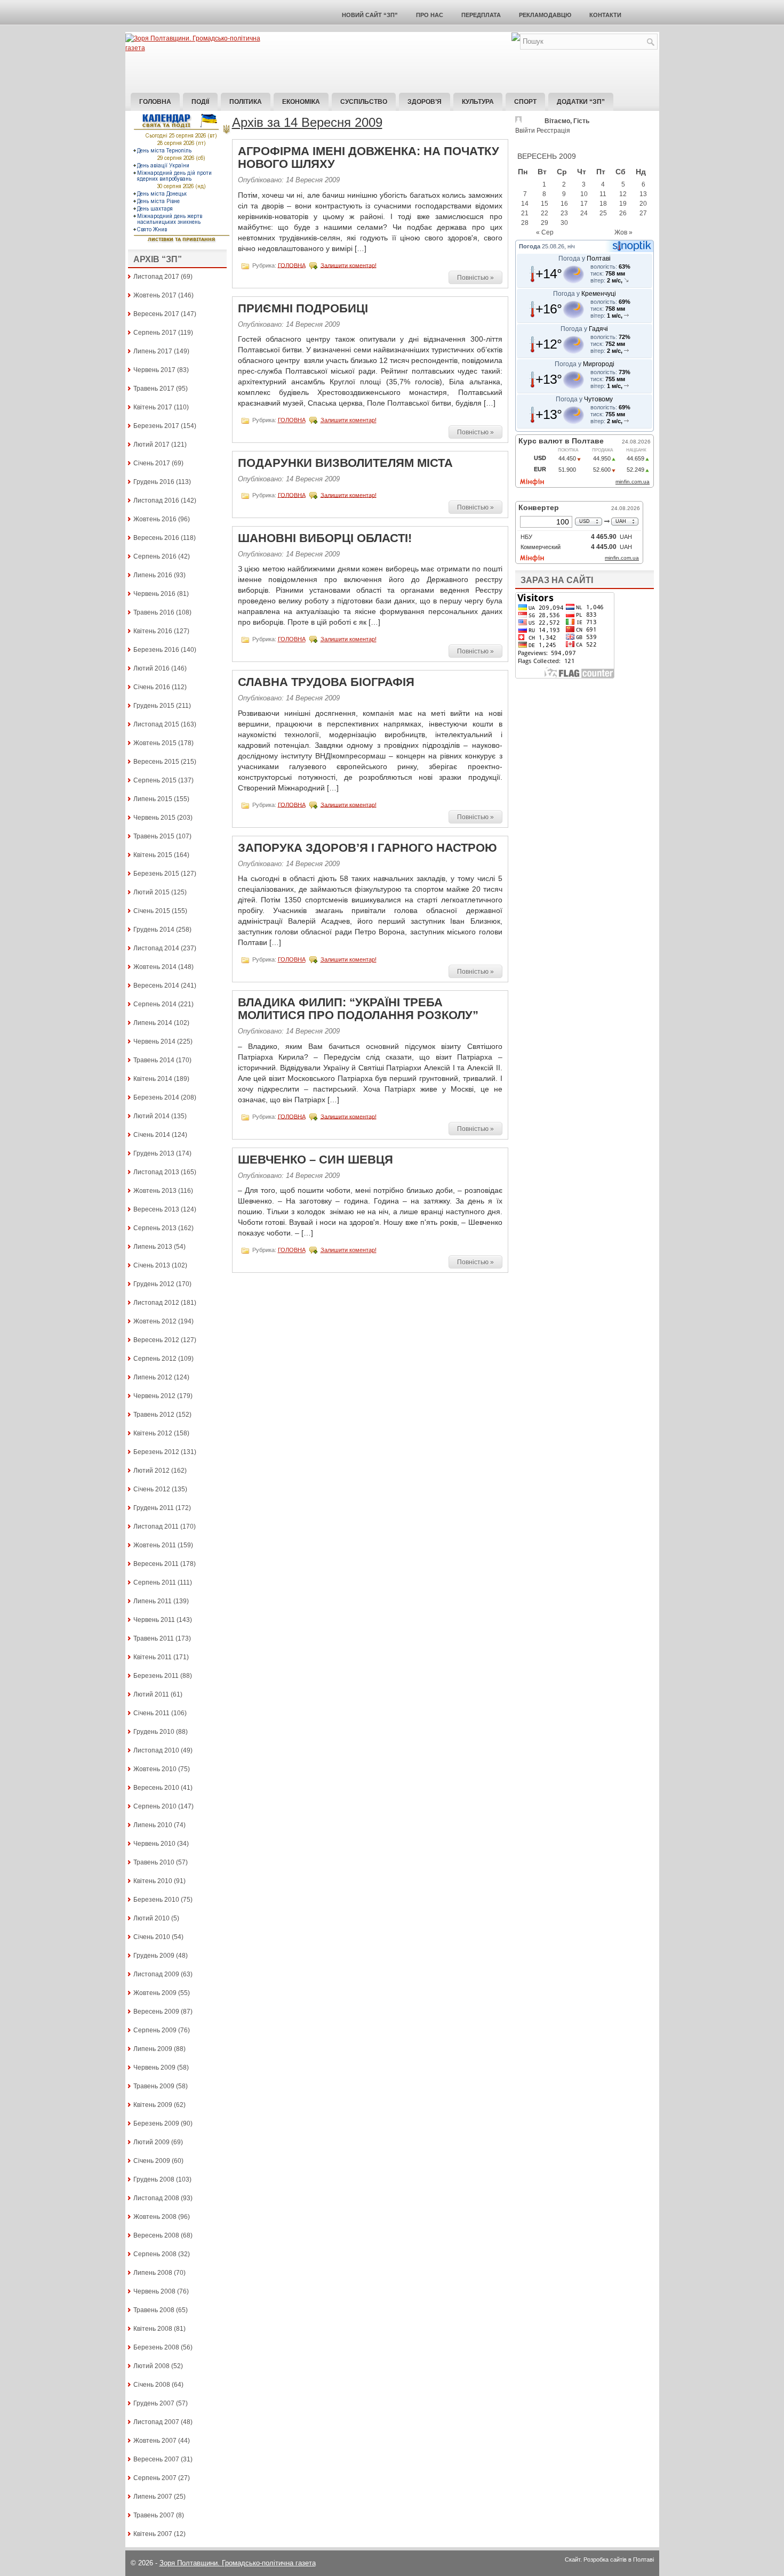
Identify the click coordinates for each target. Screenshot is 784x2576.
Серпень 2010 (155, 1806)
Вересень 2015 (156, 762)
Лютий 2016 (151, 668)
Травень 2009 (154, 2086)
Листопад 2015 (156, 724)
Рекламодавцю (545, 15)
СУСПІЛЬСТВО (364, 102)
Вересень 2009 (156, 2012)
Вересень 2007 (156, 2459)
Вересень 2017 (156, 314)
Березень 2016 (156, 650)
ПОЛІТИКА (246, 102)
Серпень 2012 (155, 1359)
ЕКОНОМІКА (301, 102)
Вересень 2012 (156, 1340)
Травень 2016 (154, 612)
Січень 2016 (152, 687)
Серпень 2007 (155, 2478)
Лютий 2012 (151, 1471)
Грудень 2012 (154, 1284)
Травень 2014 (154, 1060)
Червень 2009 (154, 2068)
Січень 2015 (152, 911)
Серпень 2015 (155, 780)
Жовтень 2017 (155, 295)
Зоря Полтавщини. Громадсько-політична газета (238, 2563)
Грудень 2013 (154, 1153)
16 (564, 204)
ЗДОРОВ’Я (425, 102)
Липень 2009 (153, 2049)
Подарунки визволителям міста (345, 463)
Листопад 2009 (156, 1974)
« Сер (545, 232)
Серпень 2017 (155, 333)
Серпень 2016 (155, 556)
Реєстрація (553, 131)
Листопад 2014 (156, 948)
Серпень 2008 (155, 2254)
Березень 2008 (156, 2347)
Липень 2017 (153, 351)
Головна (155, 102)
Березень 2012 (156, 1452)
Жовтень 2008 (155, 2217)
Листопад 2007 (156, 2422)
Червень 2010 (154, 1844)
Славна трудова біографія (326, 682)
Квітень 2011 (153, 1657)
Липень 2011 (153, 1601)
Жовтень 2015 (155, 743)
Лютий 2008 (151, 2366)
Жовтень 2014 (155, 967)
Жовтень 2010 (155, 1769)
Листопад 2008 (156, 2198)
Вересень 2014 (156, 986)
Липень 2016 (153, 575)
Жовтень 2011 (155, 1545)
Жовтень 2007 (155, 2441)
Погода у (585, 259)
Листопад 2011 (156, 1527)
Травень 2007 (154, 2515)
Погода (530, 246)
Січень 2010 (152, 1937)
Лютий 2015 (151, 892)
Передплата (481, 15)
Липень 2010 (153, 1825)
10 (584, 194)
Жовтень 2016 (155, 519)
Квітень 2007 (153, 2534)
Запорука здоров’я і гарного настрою (367, 848)
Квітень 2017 (153, 407)
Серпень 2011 (155, 1582)
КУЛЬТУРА (478, 102)
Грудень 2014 (154, 930)
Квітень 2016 (153, 631)
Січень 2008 (152, 2385)
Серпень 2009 (155, 2030)
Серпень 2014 (155, 1004)
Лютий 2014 (151, 1116)
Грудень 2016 (154, 482)
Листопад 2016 (156, 500)
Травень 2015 (154, 836)
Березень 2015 (156, 874)
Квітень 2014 (153, 1079)
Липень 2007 (153, 2497)
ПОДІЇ (200, 102)
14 (525, 204)
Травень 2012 (154, 1415)
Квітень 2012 (153, 1433)
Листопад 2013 (156, 1172)
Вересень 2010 (156, 1788)
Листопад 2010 (156, 1750)
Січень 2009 (152, 2161)
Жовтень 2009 (155, 1993)
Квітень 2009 (153, 2105)
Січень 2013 (152, 1265)
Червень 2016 (154, 594)
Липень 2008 (153, 2273)
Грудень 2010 (154, 1732)
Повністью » (475, 278)
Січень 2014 (152, 1135)
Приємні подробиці (303, 308)
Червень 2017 (154, 370)
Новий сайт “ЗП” (370, 15)
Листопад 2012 (156, 1303)
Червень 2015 (154, 818)
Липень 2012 (153, 1377)
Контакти (605, 15)
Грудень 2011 (154, 1508)
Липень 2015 (153, 799)
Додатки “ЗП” (581, 102)
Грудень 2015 (154, 706)
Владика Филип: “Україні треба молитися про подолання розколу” (358, 1009)
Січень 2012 (152, 1489)
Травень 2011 (154, 1638)
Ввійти (525, 131)
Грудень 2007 (154, 2403)
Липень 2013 (153, 1247)
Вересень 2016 (156, 538)
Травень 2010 (154, 1862)
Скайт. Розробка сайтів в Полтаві (609, 2559)
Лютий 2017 (151, 445)
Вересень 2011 (156, 1564)
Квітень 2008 (153, 2329)
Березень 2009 (156, 2123)
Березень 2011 (156, 1676)
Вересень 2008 (156, 2235)
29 (545, 223)
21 (525, 213)
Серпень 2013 (155, 1228)
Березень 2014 (156, 1097)
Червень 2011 (154, 1620)
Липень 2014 (153, 1023)
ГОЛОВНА (292, 265)
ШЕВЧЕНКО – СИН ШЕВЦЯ (315, 1160)
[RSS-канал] (516, 39)
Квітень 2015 (153, 855)
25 (603, 213)
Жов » (623, 232)
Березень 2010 (156, 1900)
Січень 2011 (151, 1713)
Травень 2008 (154, 2310)
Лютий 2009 (151, 2142)
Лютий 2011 (151, 1694)
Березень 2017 (156, 426)
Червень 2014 (154, 1041)
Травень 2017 (154, 389)
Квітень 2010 (153, 1881)
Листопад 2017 (156, 277)
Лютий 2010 (151, 1918)
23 (564, 213)
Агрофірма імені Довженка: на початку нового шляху (369, 158)
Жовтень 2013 (155, 1191)
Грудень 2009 (154, 1956)
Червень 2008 (154, 2291)
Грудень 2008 (154, 2179)
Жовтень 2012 (155, 1321)
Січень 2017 (152, 463)
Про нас (430, 15)
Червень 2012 (154, 1396)
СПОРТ (525, 102)
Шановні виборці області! (325, 538)
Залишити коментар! (349, 265)
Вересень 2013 (156, 1209)
